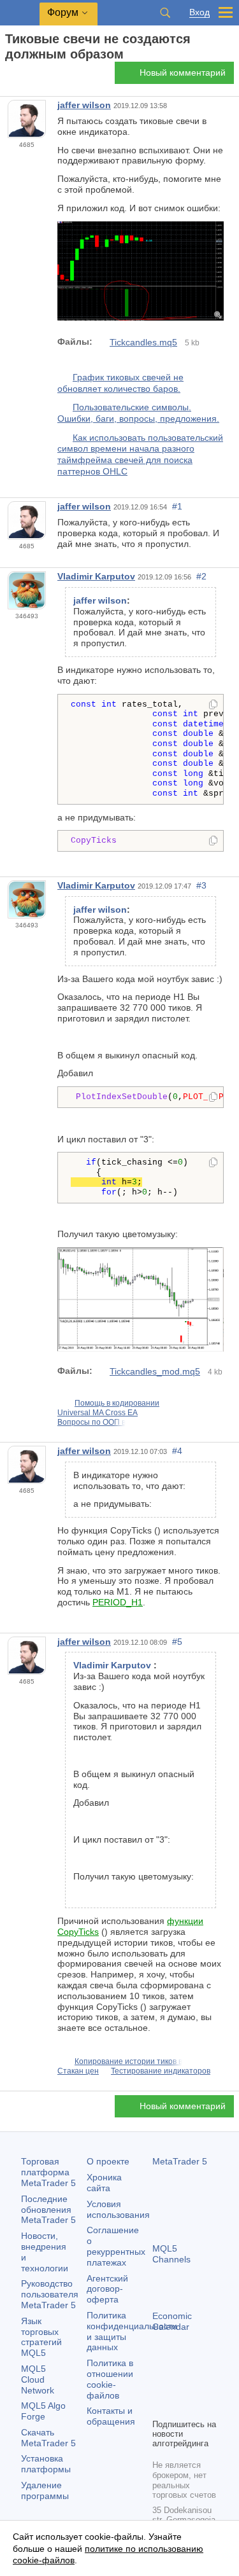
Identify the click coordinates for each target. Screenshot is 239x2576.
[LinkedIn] (180, 2407)
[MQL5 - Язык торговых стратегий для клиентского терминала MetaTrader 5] (20, 13)
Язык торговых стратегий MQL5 (41, 2337)
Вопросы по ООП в (91, 1422)
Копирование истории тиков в (128, 2061)
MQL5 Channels (171, 2254)
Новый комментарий (183, 73)
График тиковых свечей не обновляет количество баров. (120, 383)
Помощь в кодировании (117, 1403)
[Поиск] (165, 13)
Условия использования (118, 2209)
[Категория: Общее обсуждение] (24, 76)
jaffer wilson (84, 105)
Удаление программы (45, 2490)
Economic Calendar (172, 2321)
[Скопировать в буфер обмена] (213, 705)
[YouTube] (160, 2407)
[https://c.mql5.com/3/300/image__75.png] (141, 317)
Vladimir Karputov (96, 576)
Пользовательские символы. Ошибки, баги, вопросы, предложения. (138, 413)
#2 (201, 576)
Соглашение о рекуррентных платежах (116, 2246)
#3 (201, 885)
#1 (177, 506)
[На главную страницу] (9, 77)
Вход (199, 12)
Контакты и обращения (111, 2416)
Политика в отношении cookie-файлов (110, 2379)
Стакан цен (78, 2071)
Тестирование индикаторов (161, 2071)
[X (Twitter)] (201, 2386)
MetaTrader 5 (180, 2161)
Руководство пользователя (50, 2294)
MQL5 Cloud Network (38, 2379)
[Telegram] (180, 2386)
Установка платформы (46, 2464)
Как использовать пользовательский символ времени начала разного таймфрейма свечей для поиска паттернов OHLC (140, 454)
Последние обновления (48, 2210)
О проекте (108, 2161)
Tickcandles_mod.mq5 (155, 1371)
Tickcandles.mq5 (143, 342)
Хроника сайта (104, 2183)
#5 (177, 1642)
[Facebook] (160, 2386)
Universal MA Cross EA (98, 1413)
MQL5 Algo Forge (43, 2411)
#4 (177, 1451)
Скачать (48, 2438)
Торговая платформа (48, 2172)
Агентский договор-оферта (107, 2289)
